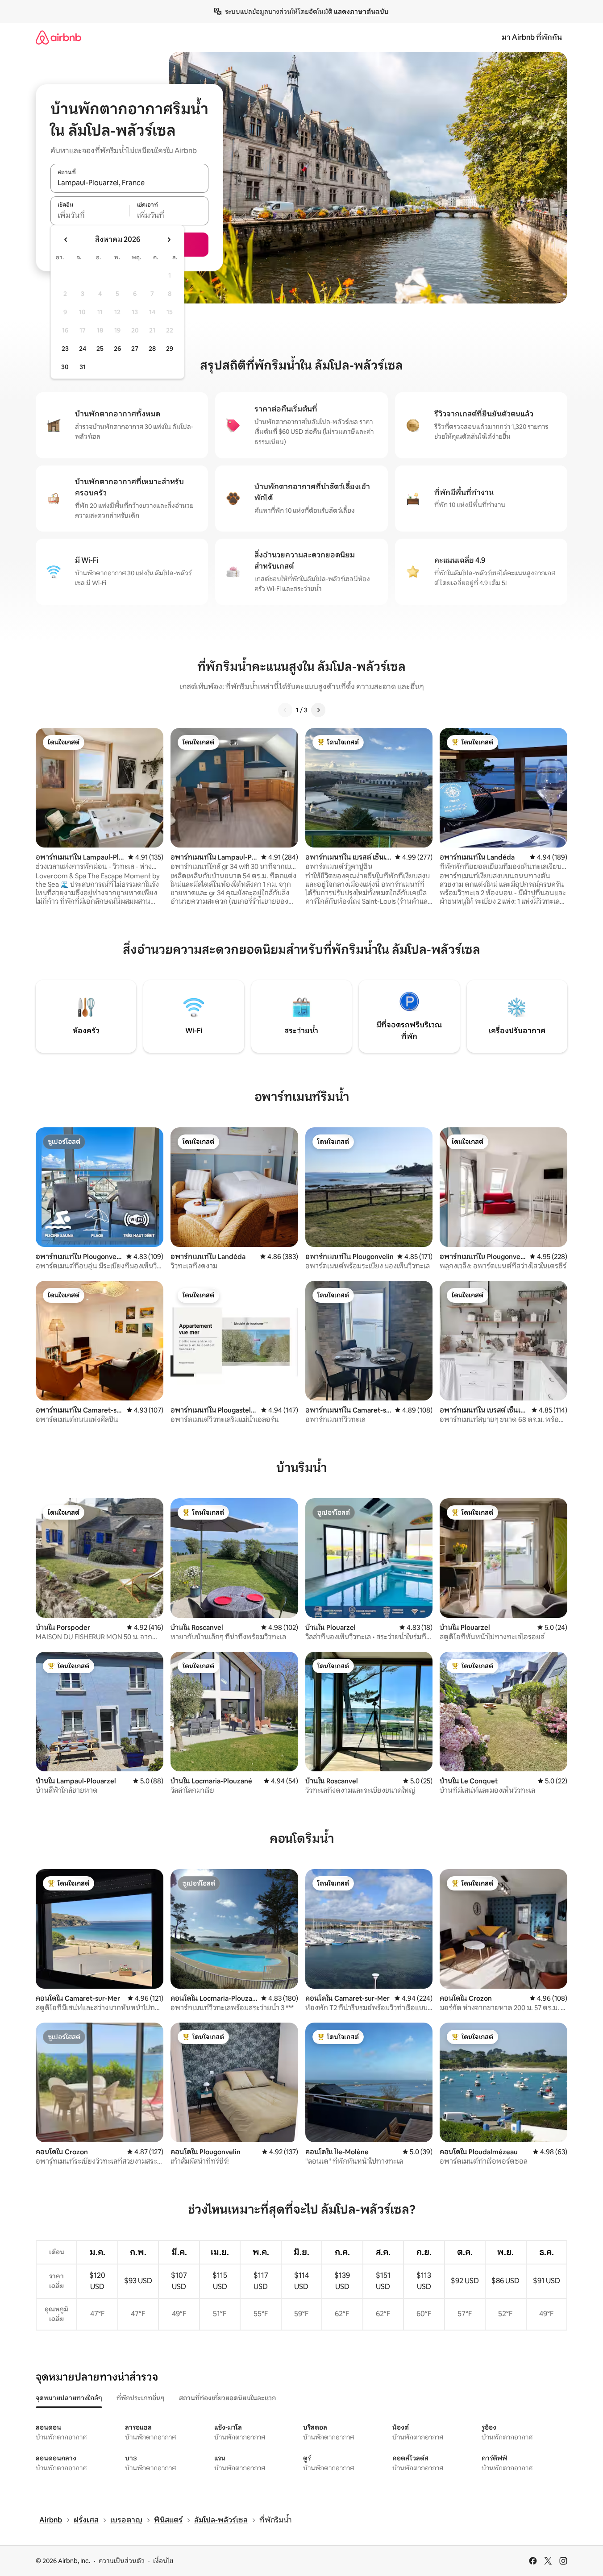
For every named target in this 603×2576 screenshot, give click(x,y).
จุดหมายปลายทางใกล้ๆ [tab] (69, 2398)
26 (117, 349)
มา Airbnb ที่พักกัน (532, 37)
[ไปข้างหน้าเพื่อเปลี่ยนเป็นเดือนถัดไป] (169, 240)
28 (152, 349)
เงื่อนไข (163, 2561)
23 (65, 349)
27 (135, 349)
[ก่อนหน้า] (285, 710)
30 (65, 367)
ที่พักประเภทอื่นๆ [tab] (141, 2398)
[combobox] (129, 183)
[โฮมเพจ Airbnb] (58, 37)
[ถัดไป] (318, 710)
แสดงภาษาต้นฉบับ (361, 12)
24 (83, 349)
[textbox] (90, 216)
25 (100, 349)
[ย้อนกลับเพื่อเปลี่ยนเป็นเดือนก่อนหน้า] (66, 240)
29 (170, 349)
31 (83, 367)
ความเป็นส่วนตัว (122, 2561)
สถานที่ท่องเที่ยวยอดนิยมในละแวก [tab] (227, 2398)
